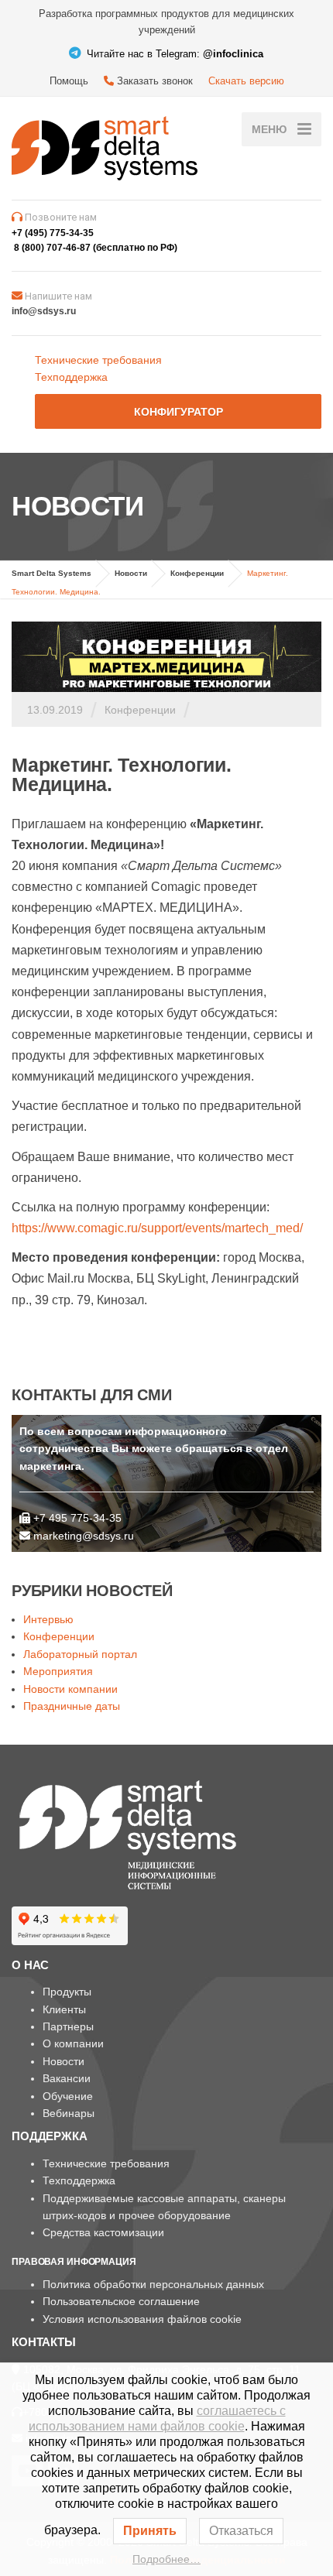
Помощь (69, 81)
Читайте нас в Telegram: (173, 54)
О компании (73, 2043)
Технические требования (98, 360)
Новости (64, 2061)
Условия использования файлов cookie (142, 2319)
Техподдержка (71, 377)
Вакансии (67, 2078)
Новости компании (70, 1689)
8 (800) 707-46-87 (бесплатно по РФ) (96, 248)
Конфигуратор (179, 412)
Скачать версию (246, 81)
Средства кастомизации (103, 2232)
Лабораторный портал (80, 1654)
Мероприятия (58, 1671)
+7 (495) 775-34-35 (53, 233)
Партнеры (68, 2026)
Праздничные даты (72, 1706)
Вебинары (69, 2113)
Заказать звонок (153, 81)
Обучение (68, 2096)
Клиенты (64, 2009)
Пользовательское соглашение (121, 2301)
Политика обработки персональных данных (153, 2284)
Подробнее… (166, 2559)
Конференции (140, 710)
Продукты (67, 1992)
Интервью (48, 1619)
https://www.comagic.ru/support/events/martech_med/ (157, 1228)
